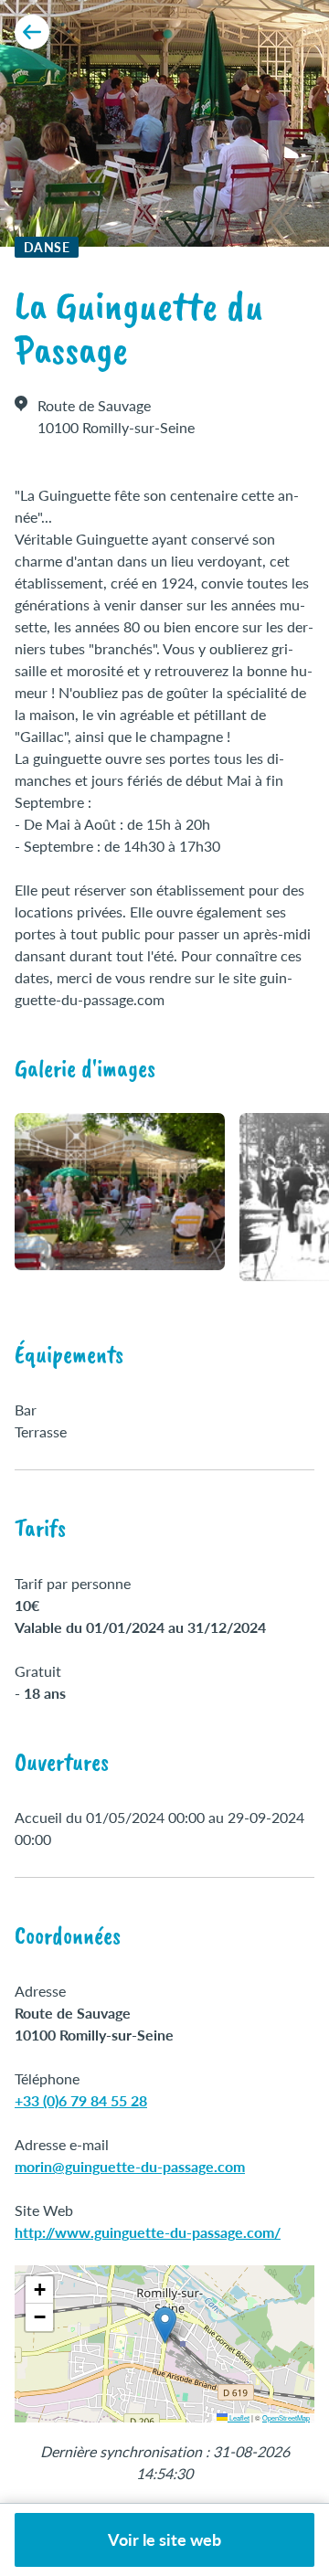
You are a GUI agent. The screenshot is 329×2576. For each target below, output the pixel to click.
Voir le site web (164, 2539)
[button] (165, 2325)
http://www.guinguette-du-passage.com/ (148, 2232)
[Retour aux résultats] (32, 32)
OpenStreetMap (286, 2417)
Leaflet (239, 2417)
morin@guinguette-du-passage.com (130, 2166)
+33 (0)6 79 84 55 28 (81, 2100)
